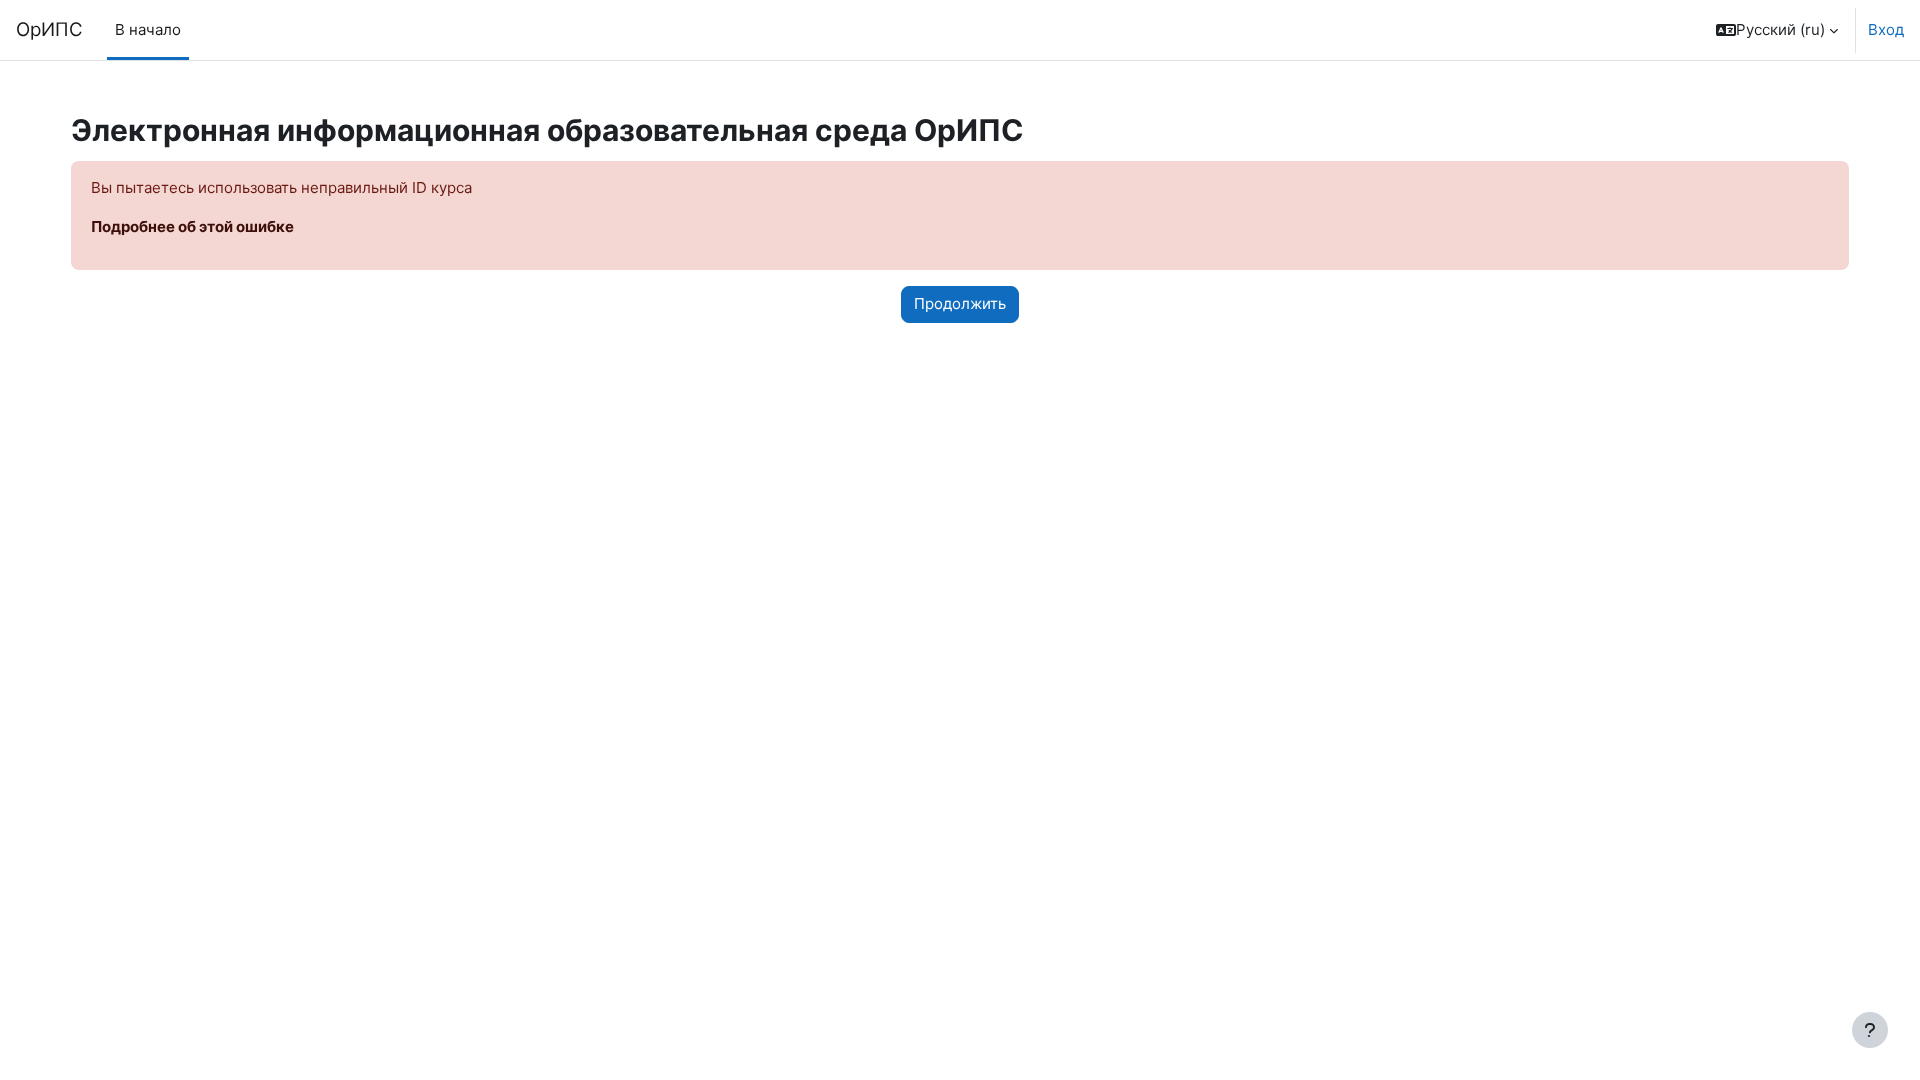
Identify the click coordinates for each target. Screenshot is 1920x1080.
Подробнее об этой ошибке (192, 226)
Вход (1886, 29)
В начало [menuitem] (148, 29)
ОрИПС (49, 29)
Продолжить (960, 303)
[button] (1777, 30)
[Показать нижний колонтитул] (1870, 1030)
